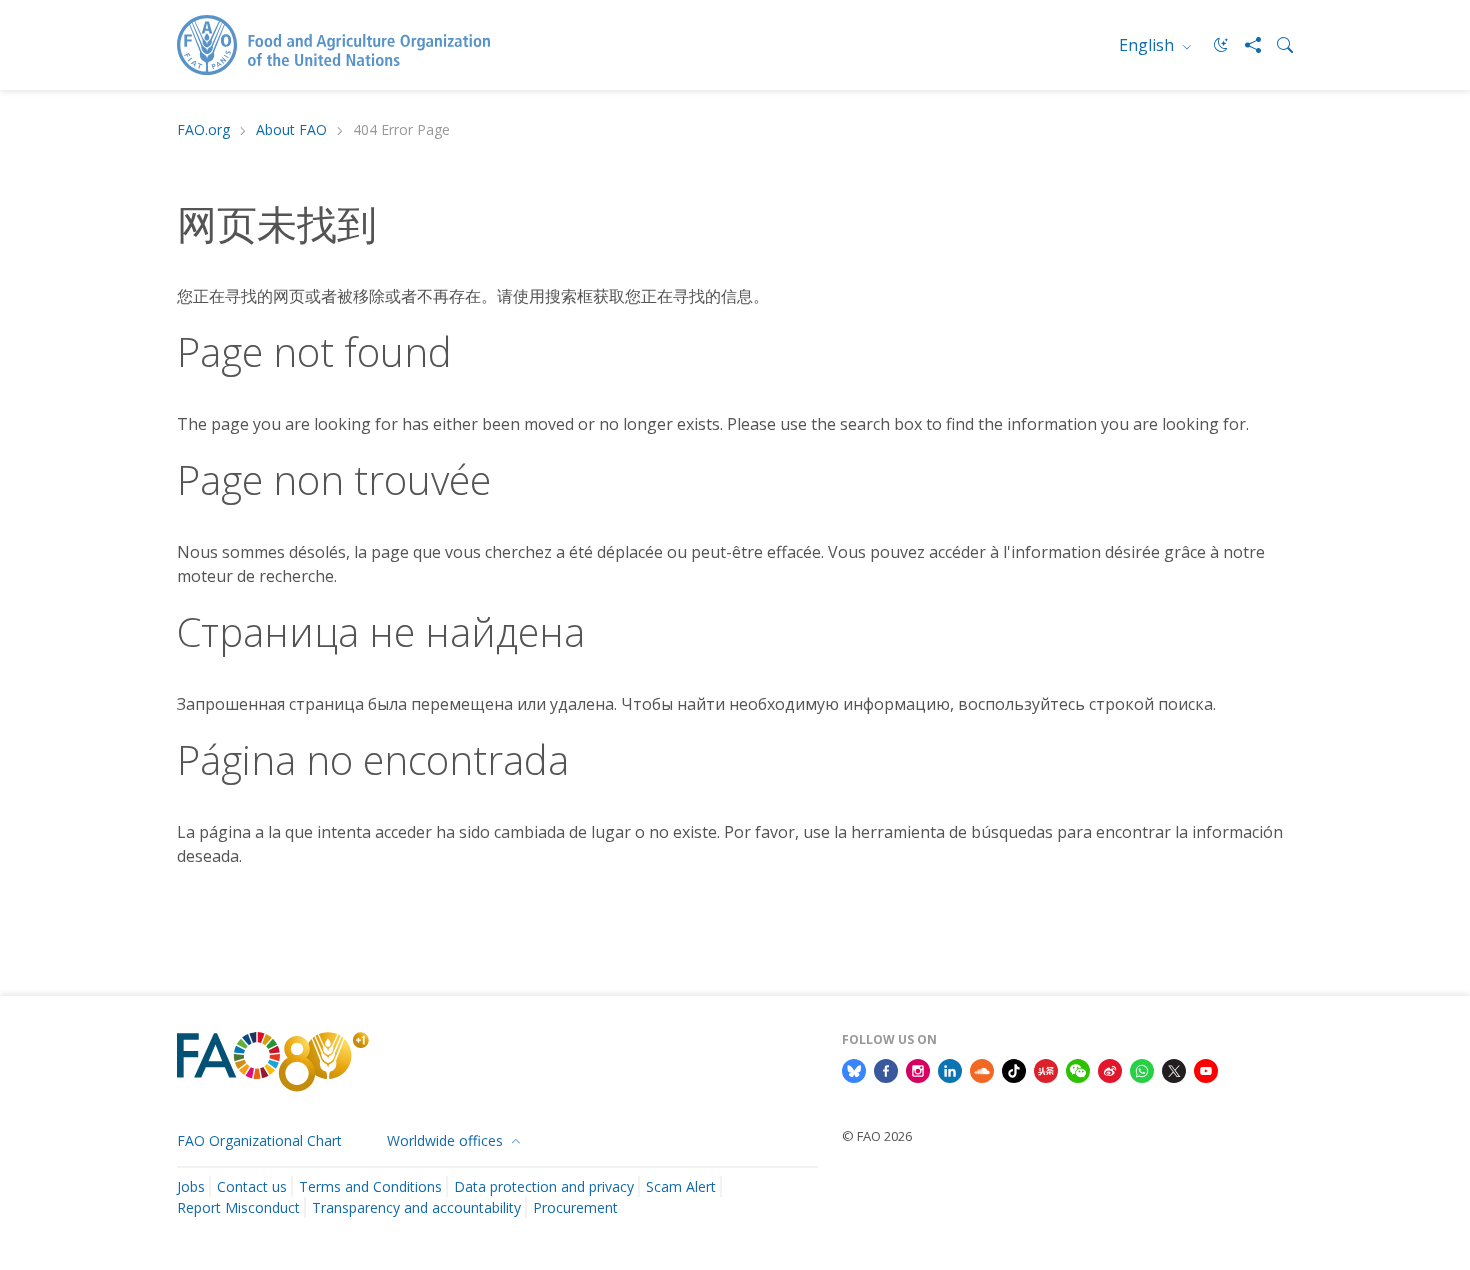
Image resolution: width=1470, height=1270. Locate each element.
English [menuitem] (1148, 45)
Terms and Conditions (370, 1186)
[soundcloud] (982, 1069)
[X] (1174, 1069)
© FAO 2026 (877, 1136)
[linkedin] (950, 1069)
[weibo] (1110, 1069)
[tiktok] (1014, 1069)
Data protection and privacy (544, 1186)
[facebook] (886, 1069)
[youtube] (1206, 1069)
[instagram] (918, 1069)
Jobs (191, 1186)
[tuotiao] (1046, 1069)
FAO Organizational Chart (259, 1140)
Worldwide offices (447, 1140)
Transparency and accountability (416, 1207)
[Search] (1277, 45)
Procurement (575, 1207)
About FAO (291, 130)
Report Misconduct (238, 1207)
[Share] (1245, 45)
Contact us (252, 1186)
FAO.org (203, 130)
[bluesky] (854, 1069)
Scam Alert (681, 1186)
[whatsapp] (1142, 1069)
